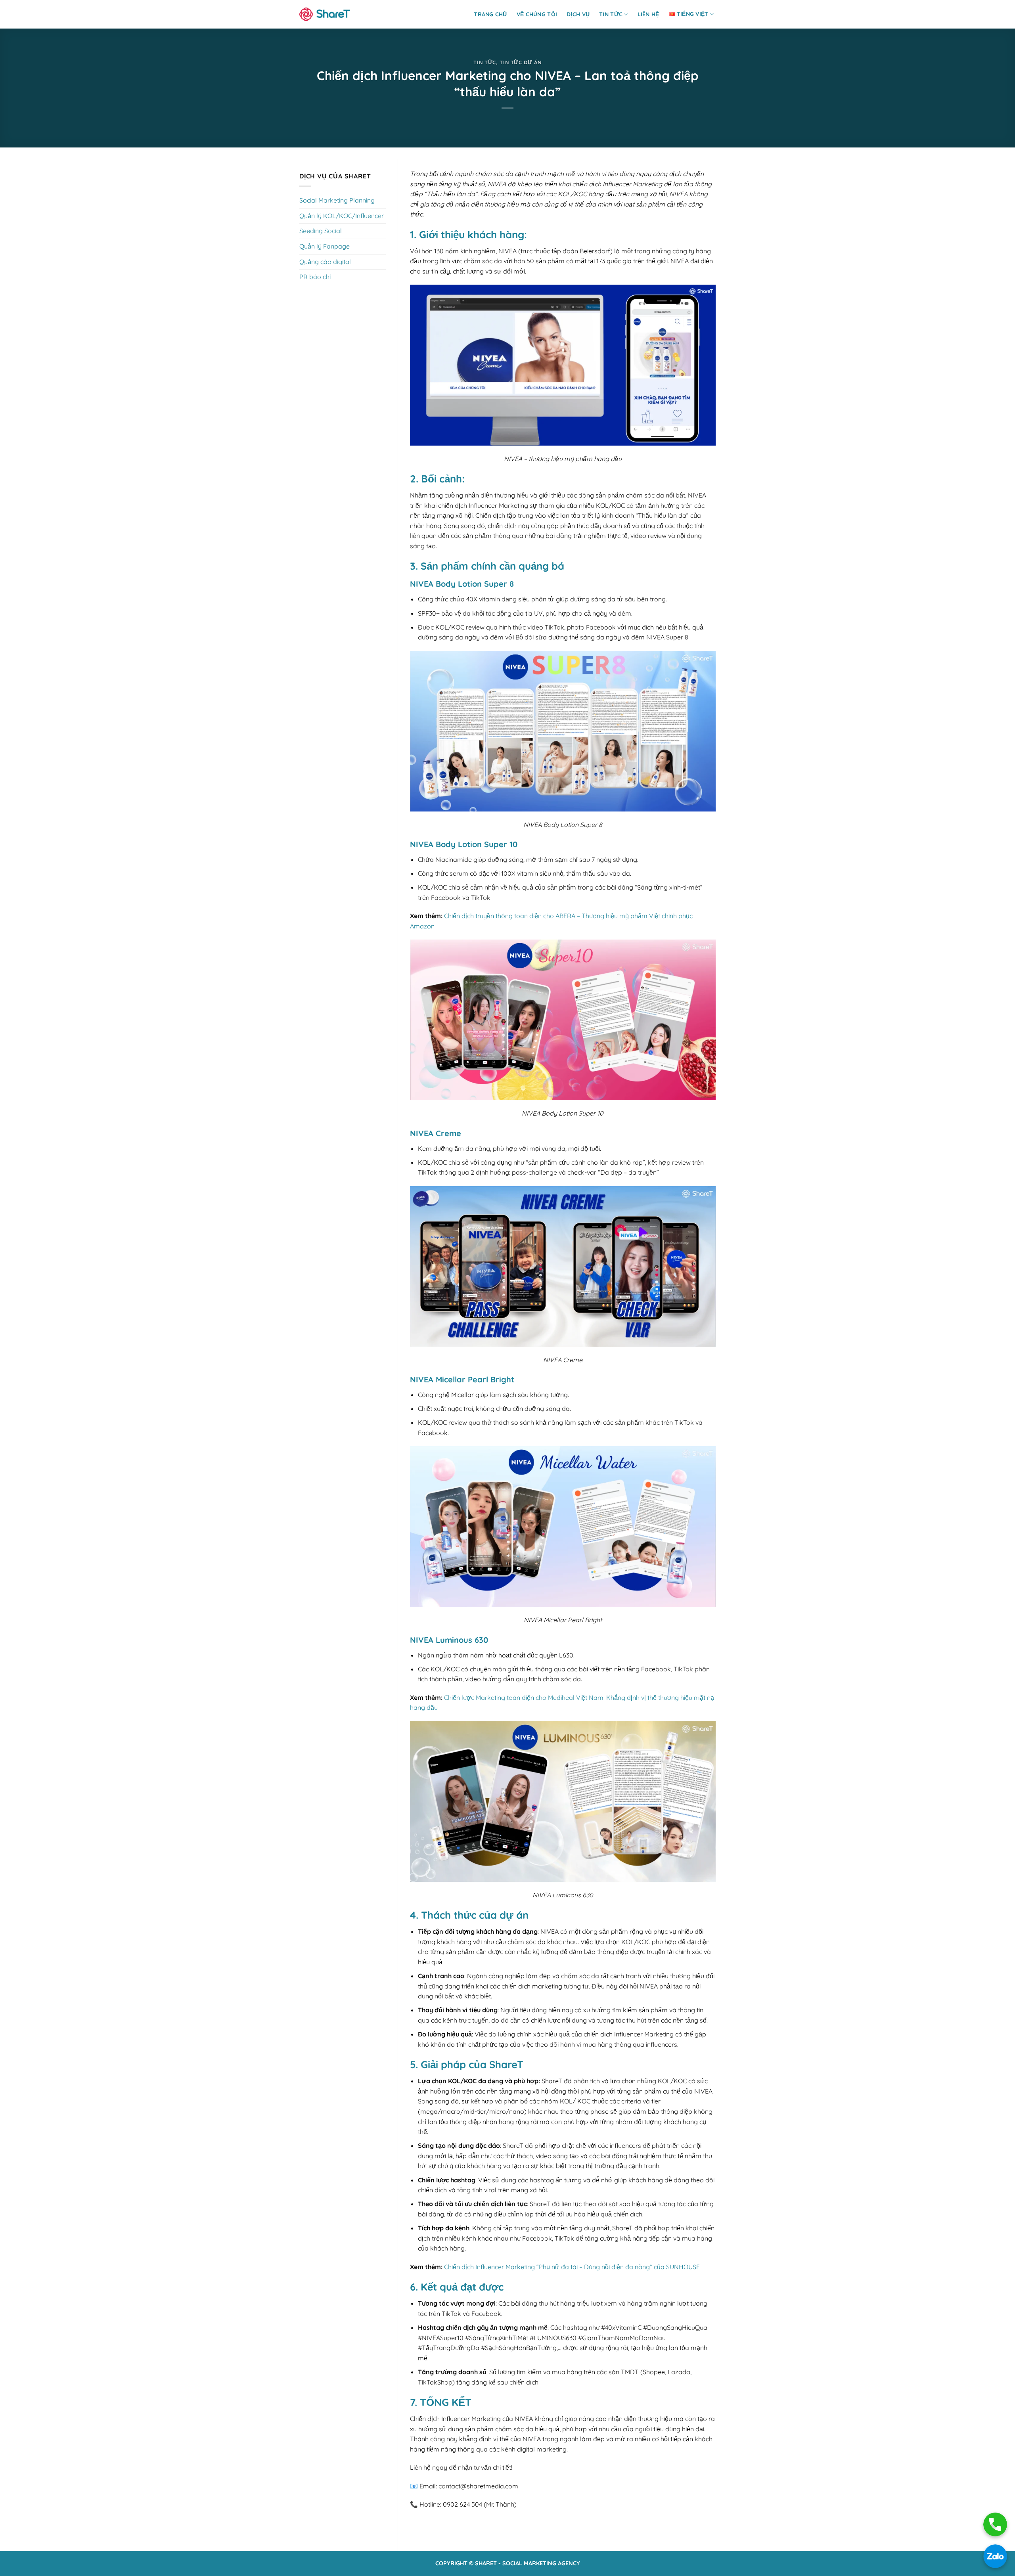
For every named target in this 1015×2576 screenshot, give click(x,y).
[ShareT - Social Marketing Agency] (325, 14)
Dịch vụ (578, 14)
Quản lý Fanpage (325, 246)
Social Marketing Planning (337, 200)
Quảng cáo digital (325, 262)
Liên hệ (648, 14)
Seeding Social (321, 231)
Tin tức (611, 14)
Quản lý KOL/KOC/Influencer (342, 216)
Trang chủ (490, 14)
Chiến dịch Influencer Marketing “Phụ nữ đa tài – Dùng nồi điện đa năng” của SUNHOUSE (572, 2267)
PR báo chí (315, 277)
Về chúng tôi (537, 14)
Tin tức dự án (520, 62)
